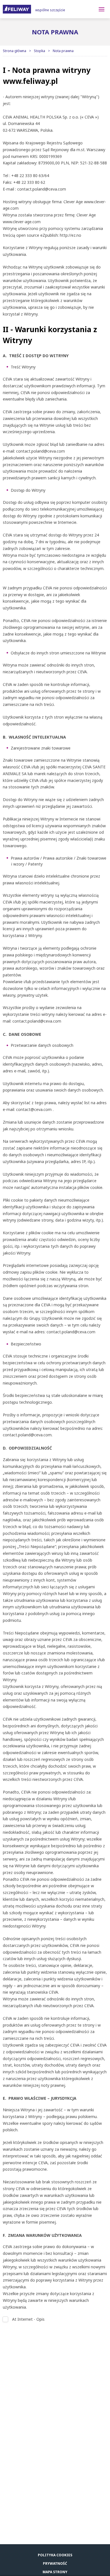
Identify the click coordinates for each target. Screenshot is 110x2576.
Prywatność (55, 2563)
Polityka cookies (55, 2555)
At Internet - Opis (28, 2319)
